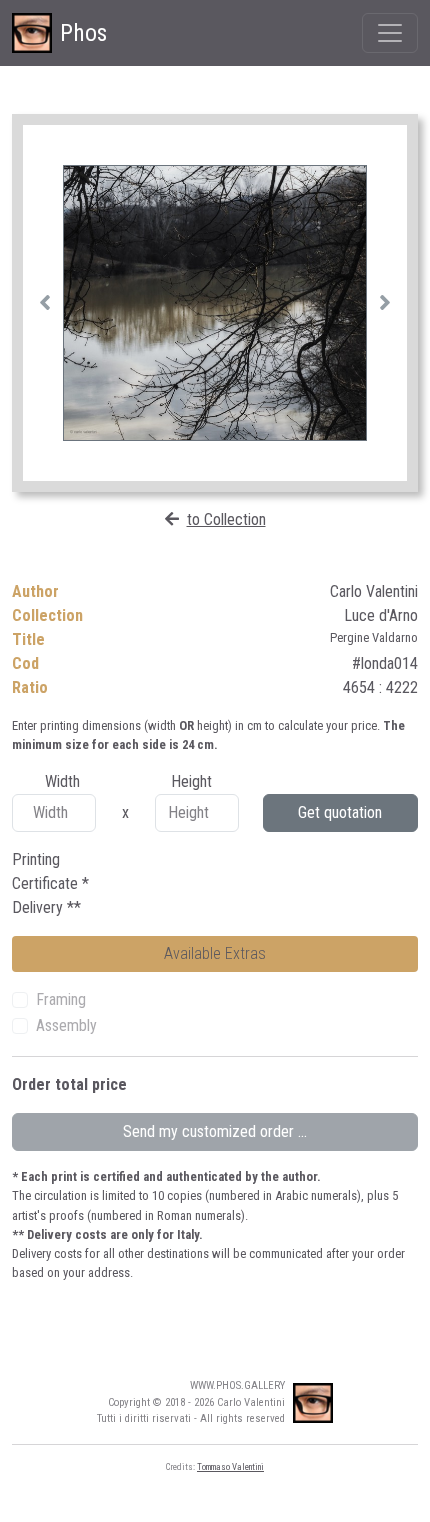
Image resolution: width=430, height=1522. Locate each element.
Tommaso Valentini (230, 1467)
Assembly (66, 1025)
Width (62, 781)
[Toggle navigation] (390, 33)
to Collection (226, 519)
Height (191, 781)
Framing (61, 999)
